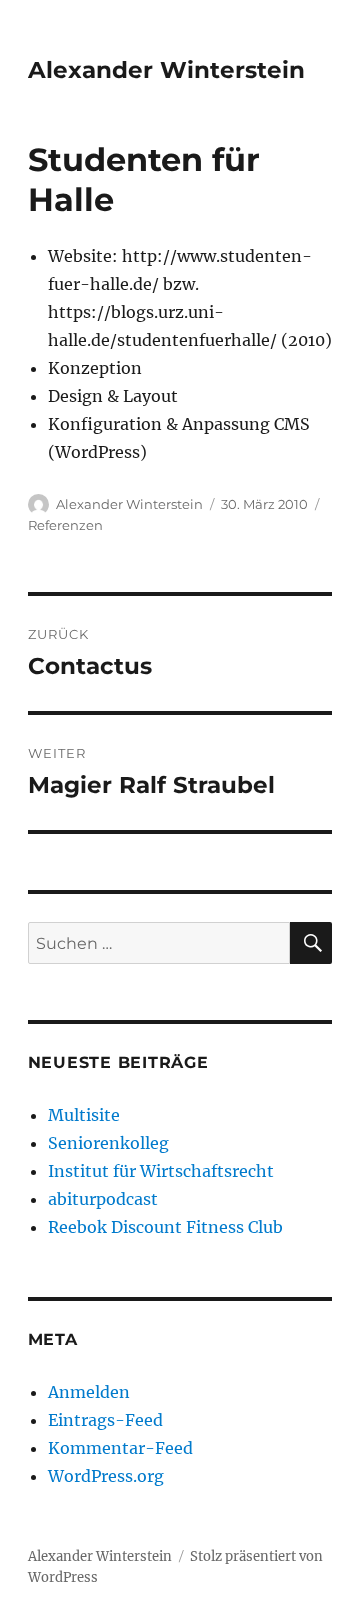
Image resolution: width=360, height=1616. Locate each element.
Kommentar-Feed (120, 1448)
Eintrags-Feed (105, 1420)
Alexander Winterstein (166, 70)
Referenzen (65, 525)
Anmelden (89, 1392)
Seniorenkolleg (108, 1143)
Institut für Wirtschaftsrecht (161, 1171)
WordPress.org (106, 1476)
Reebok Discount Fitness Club (165, 1227)
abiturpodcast (103, 1199)
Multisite (84, 1115)
